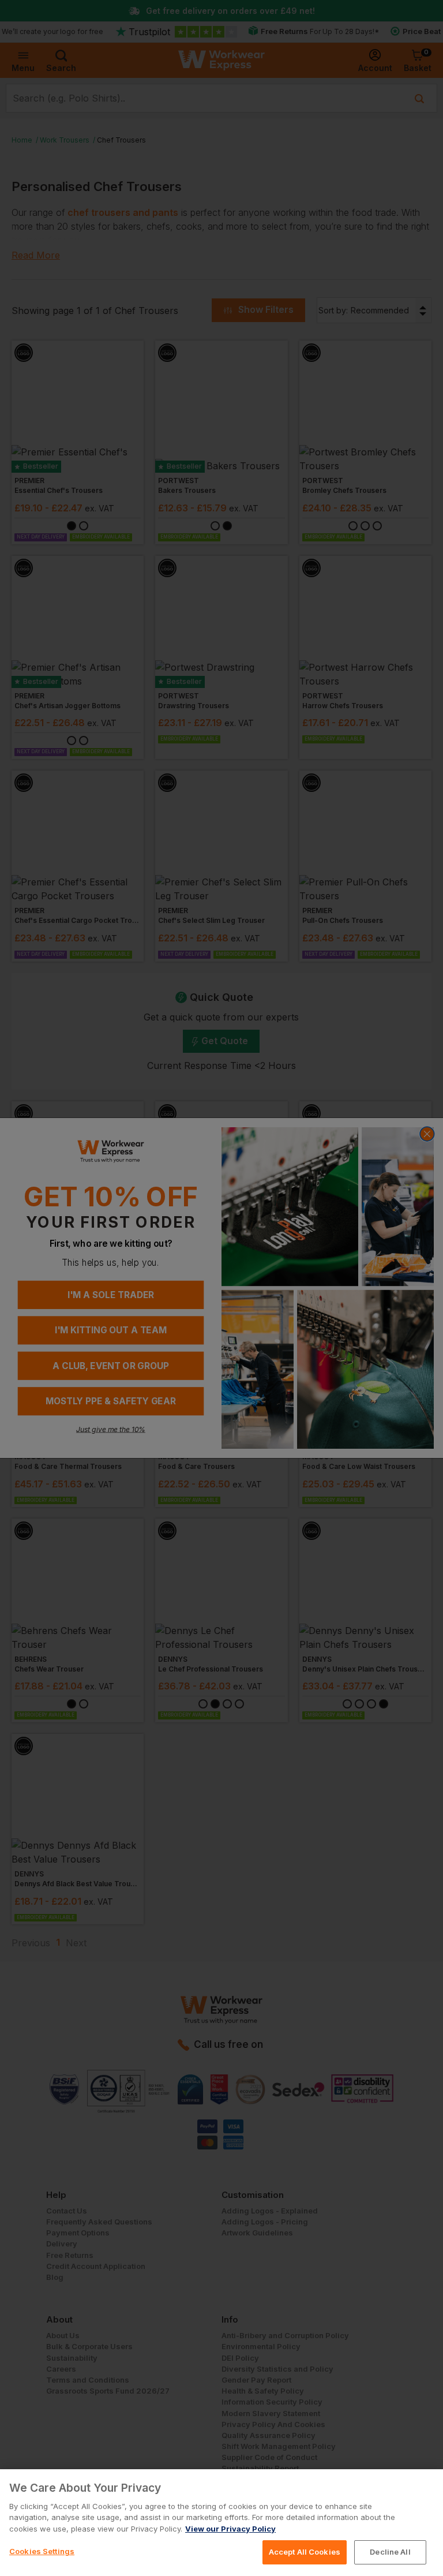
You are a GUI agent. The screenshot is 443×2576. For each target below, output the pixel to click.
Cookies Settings (42, 2551)
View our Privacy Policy (230, 2529)
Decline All (390, 2552)
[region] (221, 2523)
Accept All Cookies (305, 2552)
